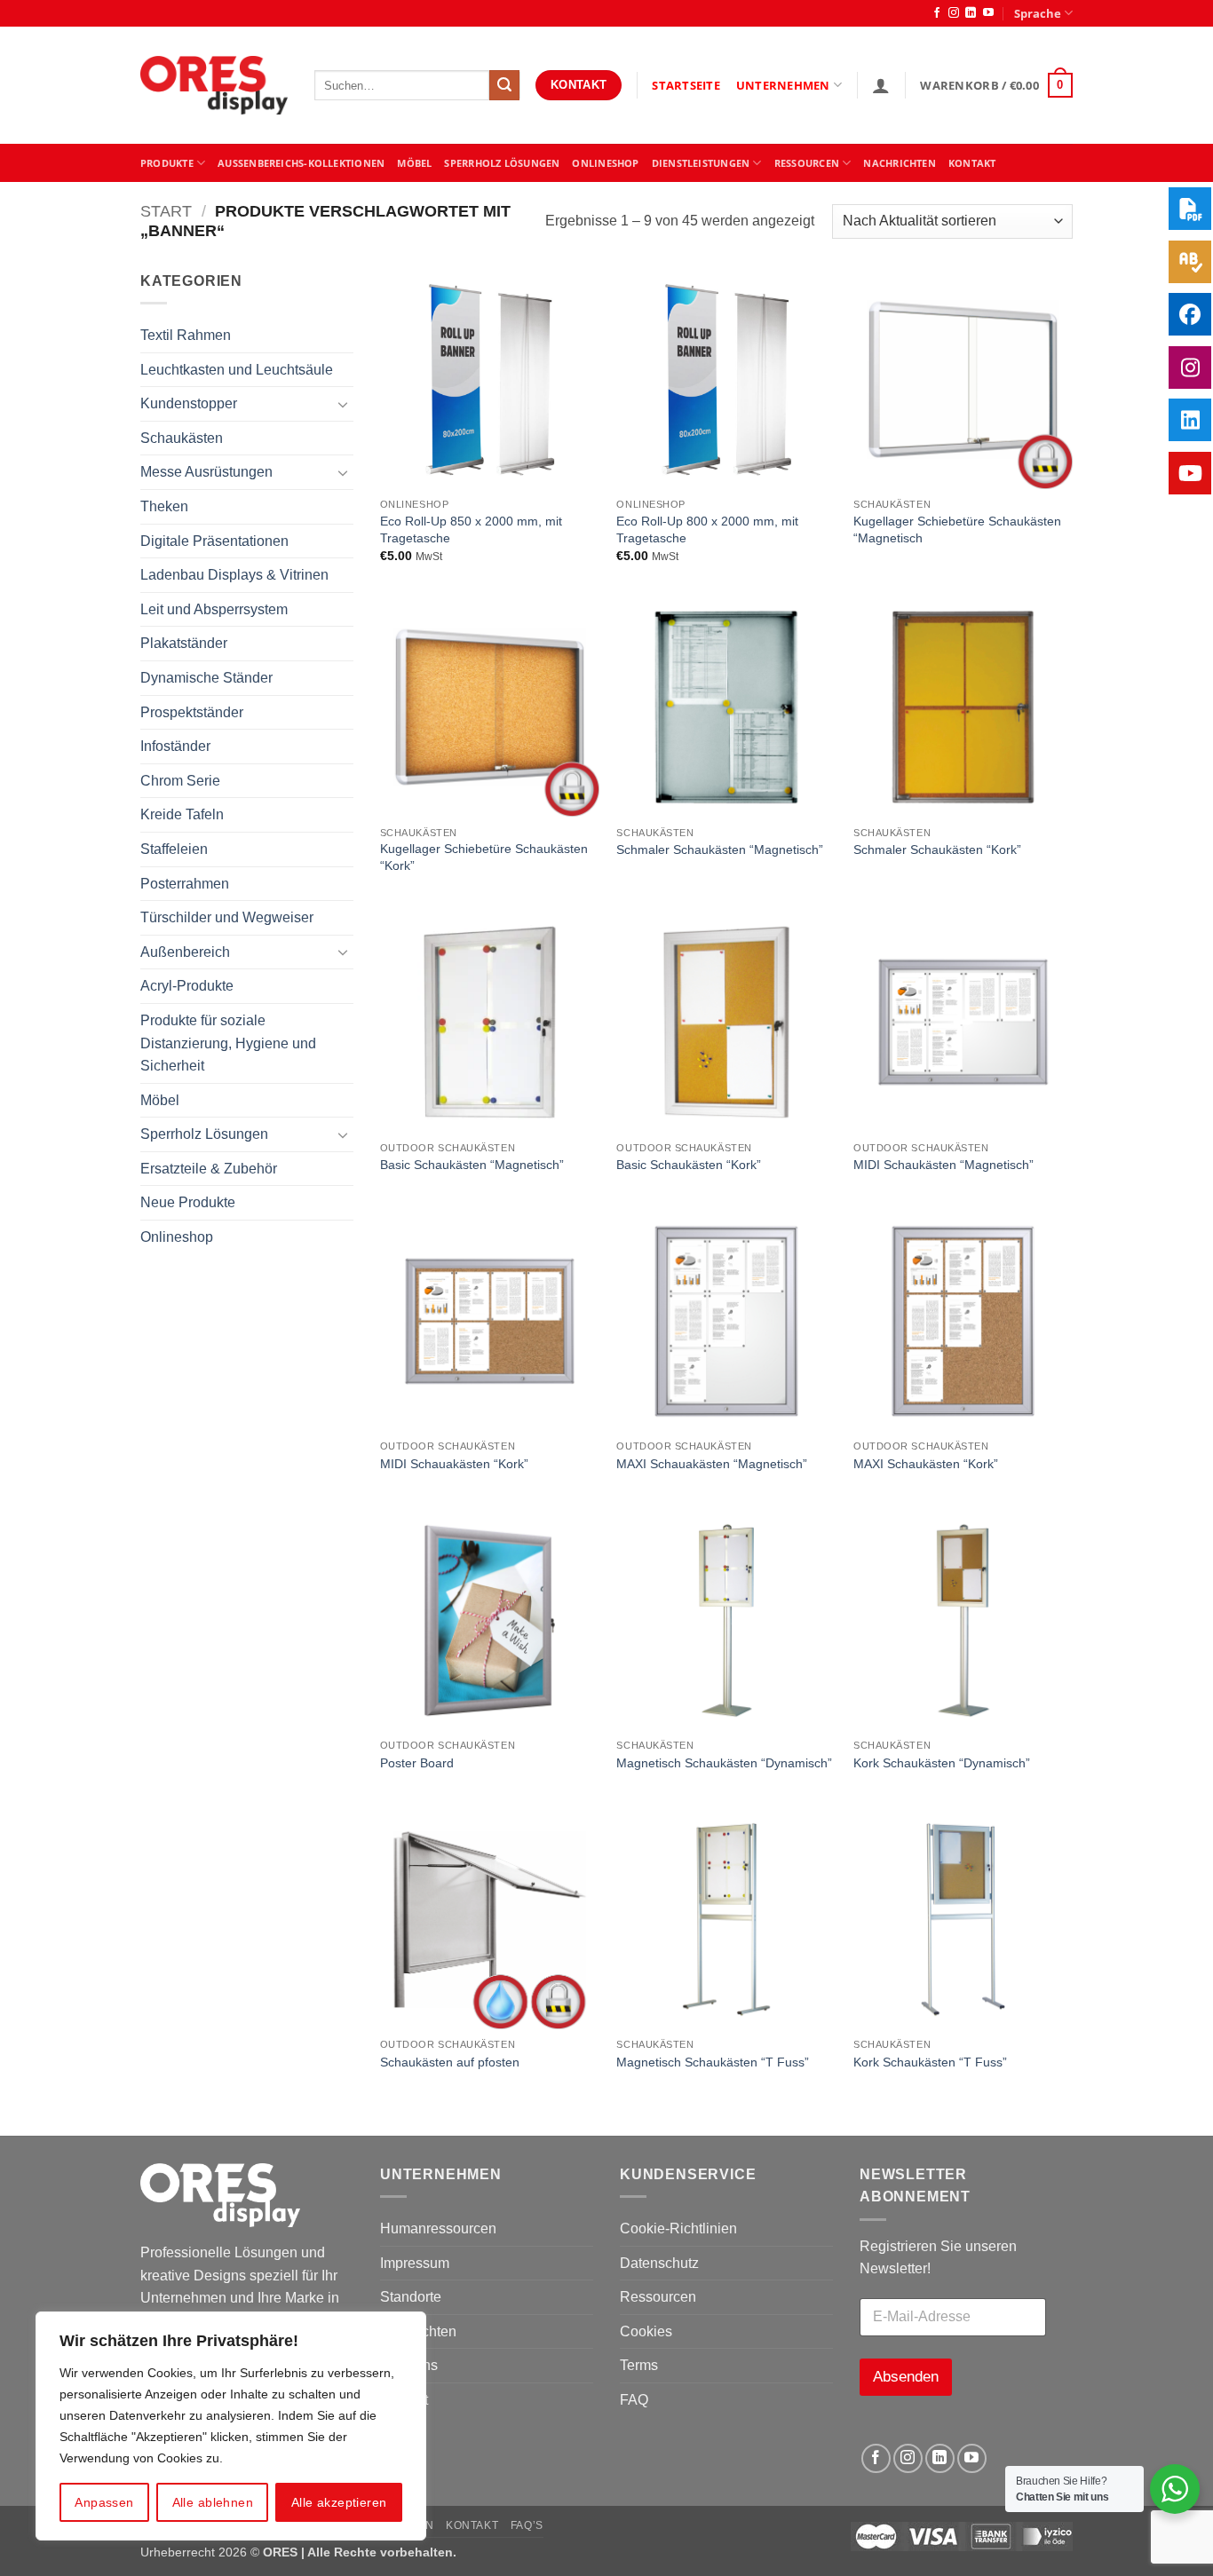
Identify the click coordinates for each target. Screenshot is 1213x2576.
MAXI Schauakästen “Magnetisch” (712, 1464)
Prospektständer (192, 712)
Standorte (411, 2297)
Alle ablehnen (213, 2502)
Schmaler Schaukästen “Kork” (937, 849)
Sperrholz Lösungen (502, 163)
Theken (164, 506)
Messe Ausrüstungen (206, 472)
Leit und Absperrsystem (214, 609)
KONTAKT (972, 163)
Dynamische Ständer (206, 678)
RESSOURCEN (807, 163)
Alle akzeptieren (339, 2502)
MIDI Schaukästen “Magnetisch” (943, 1165)
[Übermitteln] (504, 85)
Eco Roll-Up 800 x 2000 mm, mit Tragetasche (707, 529)
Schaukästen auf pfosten (450, 2062)
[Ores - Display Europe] (214, 86)
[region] (231, 2426)
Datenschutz (659, 2263)
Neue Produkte (188, 1202)
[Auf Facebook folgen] (937, 13)
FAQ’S (527, 2525)
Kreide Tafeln (182, 814)
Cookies (646, 2331)
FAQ (634, 2400)
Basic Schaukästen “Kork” (689, 1165)
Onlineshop (605, 163)
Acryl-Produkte (187, 986)
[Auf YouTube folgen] (988, 13)
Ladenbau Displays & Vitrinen (234, 575)
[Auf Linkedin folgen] (971, 13)
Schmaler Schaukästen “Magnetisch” (720, 849)
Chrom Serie (180, 781)
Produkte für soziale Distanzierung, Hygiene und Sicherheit (228, 1043)
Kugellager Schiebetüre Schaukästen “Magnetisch (957, 529)
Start (166, 211)
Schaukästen (182, 438)
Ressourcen (658, 2297)
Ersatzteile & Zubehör (209, 1169)
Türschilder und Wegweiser (227, 917)
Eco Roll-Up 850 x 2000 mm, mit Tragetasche (471, 529)
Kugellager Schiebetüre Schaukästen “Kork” (484, 857)
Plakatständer (184, 643)
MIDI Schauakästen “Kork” (454, 1464)
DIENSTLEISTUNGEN (701, 163)
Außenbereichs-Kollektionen (301, 163)
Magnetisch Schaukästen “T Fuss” (713, 2062)
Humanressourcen (438, 2228)
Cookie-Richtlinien (678, 2228)
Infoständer (175, 746)
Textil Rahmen (186, 335)
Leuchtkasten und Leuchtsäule (237, 370)
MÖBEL (414, 163)
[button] (881, 85)
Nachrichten (899, 163)
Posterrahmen (185, 884)
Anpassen (104, 2502)
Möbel (160, 1100)
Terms (639, 2365)
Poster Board (417, 1763)
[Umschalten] (343, 404)
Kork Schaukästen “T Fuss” (930, 2062)
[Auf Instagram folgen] (954, 13)
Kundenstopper (189, 403)
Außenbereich (185, 952)
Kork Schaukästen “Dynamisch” (942, 1763)
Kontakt (472, 2525)
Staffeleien (174, 849)
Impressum (415, 2263)
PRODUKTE (167, 163)
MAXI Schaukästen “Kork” (926, 1464)
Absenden (906, 2377)
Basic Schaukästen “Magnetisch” (472, 1165)
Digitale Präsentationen (214, 541)
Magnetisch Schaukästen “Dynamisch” (724, 1763)
